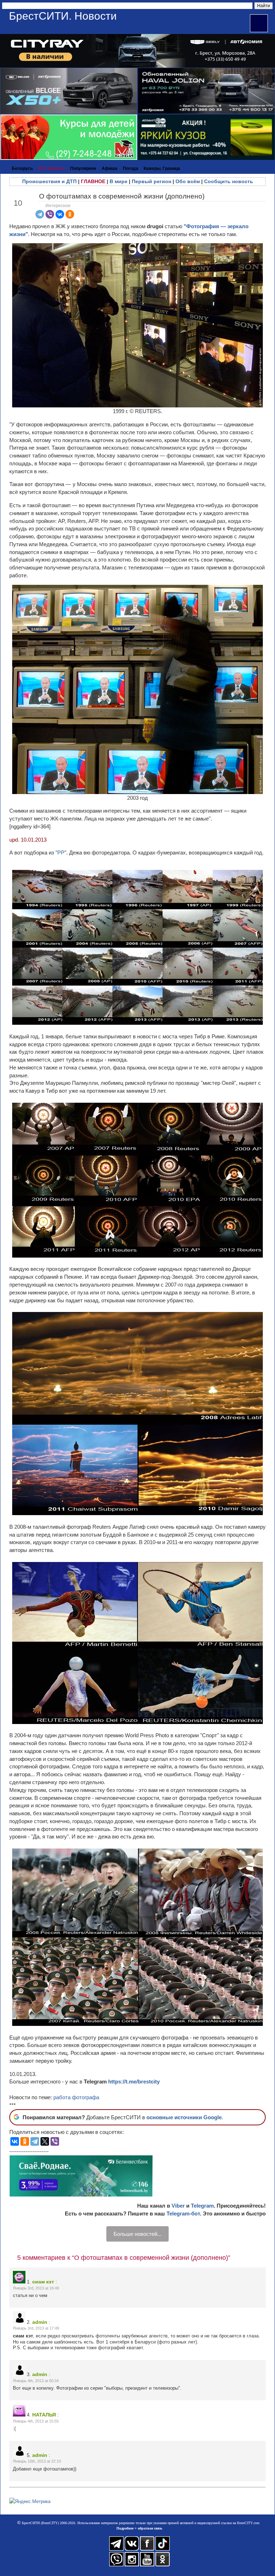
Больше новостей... (137, 2234)
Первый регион (151, 181)
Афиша (110, 168)
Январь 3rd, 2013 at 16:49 (36, 2288)
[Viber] (50, 214)
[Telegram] (40, 214)
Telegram (202, 2206)
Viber (178, 2206)
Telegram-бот (183, 2213)
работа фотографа (76, 2097)
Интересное (58, 206)
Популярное (83, 168)
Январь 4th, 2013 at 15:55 (36, 2421)
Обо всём (188, 181)
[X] (45, 2141)
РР (61, 853)
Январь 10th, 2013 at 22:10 (37, 2461)
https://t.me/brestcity (134, 2082)
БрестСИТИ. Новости (63, 16)
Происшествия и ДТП (49, 181)
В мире (119, 181)
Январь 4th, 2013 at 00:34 (36, 2381)
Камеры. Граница (162, 168)
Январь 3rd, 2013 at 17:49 (36, 2328)
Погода (131, 168)
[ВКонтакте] (60, 214)
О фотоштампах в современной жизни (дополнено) (122, 196)
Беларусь (22, 168)
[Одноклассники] (70, 214)
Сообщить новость (229, 181)
